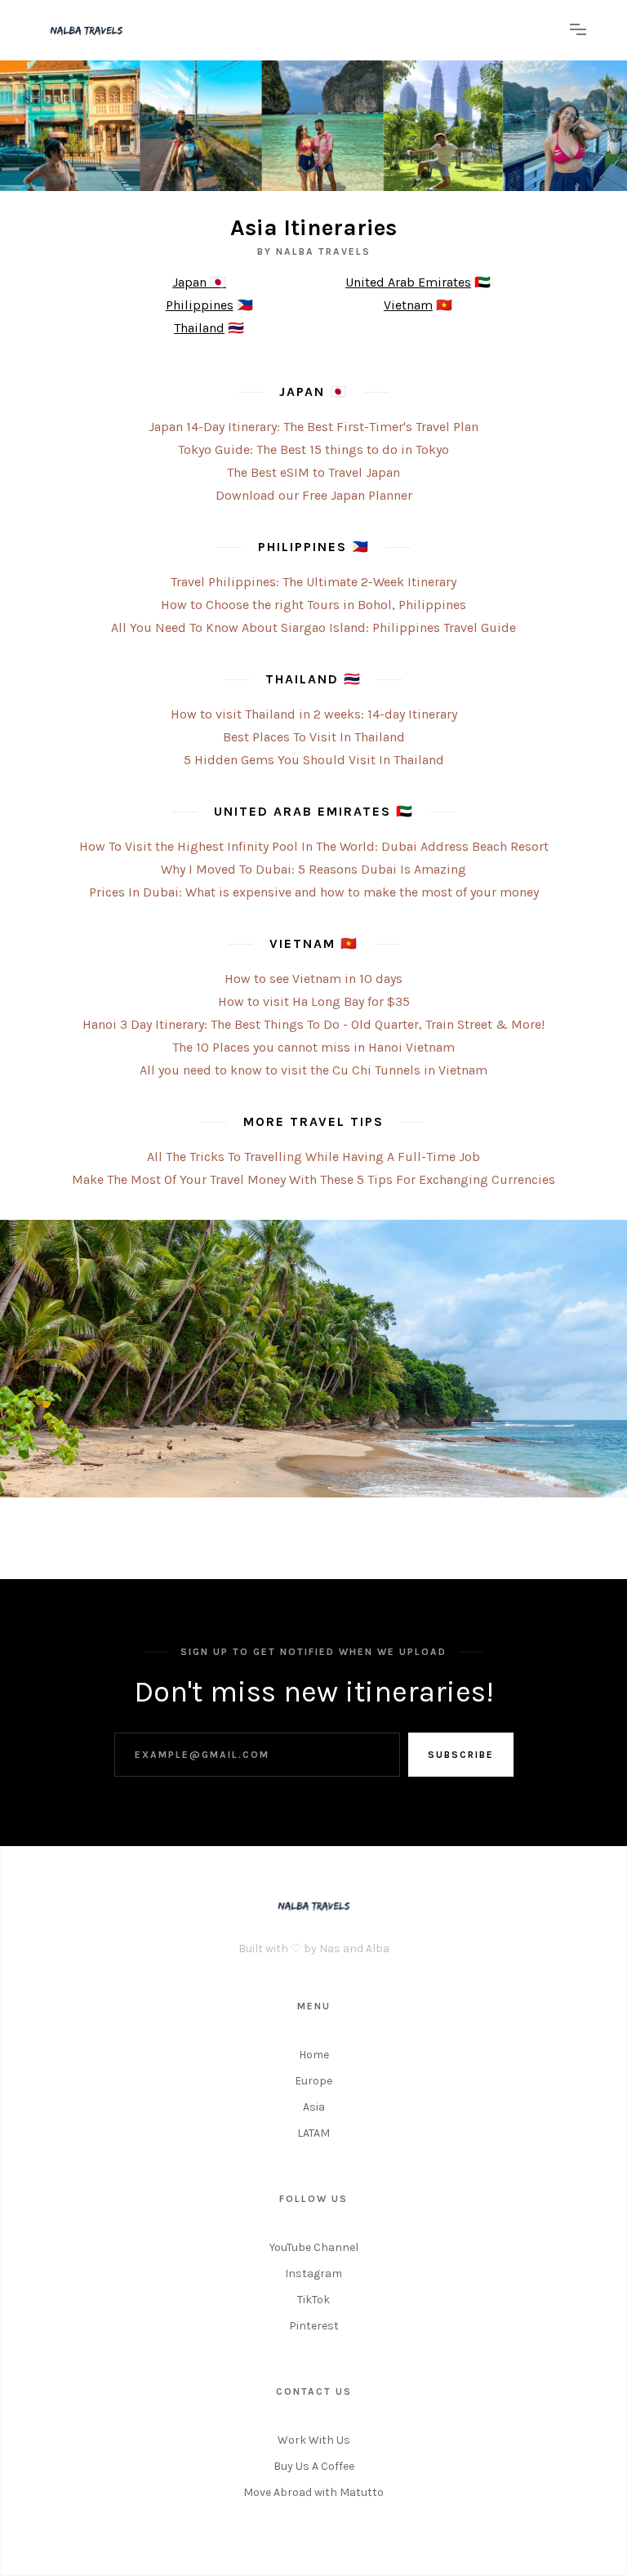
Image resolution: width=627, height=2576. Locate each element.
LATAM (313, 2133)
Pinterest (314, 2326)
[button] (578, 30)
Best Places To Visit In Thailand (314, 737)
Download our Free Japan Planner (314, 495)
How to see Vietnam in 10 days (313, 979)
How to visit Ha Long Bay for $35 (314, 1001)
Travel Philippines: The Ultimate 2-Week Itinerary (313, 582)
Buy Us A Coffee (314, 2466)
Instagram (313, 2273)
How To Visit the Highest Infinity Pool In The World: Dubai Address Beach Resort (314, 846)
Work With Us (314, 2440)
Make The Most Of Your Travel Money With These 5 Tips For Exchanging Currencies (313, 1179)
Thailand (199, 328)
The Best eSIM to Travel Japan (313, 472)
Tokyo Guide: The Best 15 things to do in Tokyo (313, 449)
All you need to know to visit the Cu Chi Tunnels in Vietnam (313, 1070)
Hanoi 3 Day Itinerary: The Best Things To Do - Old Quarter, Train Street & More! (313, 1024)
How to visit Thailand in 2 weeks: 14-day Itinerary (314, 714)
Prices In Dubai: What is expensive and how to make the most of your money (314, 892)
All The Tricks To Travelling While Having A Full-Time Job (313, 1157)
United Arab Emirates (408, 282)
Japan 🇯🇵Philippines (200, 294)
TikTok (313, 2300)
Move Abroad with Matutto (313, 2492)
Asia (314, 2107)
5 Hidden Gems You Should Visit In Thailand (314, 760)
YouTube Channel (314, 2247)
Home (314, 2055)
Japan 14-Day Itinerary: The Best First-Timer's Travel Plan (313, 427)
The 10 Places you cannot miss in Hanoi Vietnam (313, 1047)
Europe (313, 2081)
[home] (297, 30)
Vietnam (408, 305)
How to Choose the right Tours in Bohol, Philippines (313, 605)
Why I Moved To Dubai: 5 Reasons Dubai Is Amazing (313, 869)
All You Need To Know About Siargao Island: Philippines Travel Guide (313, 627)
